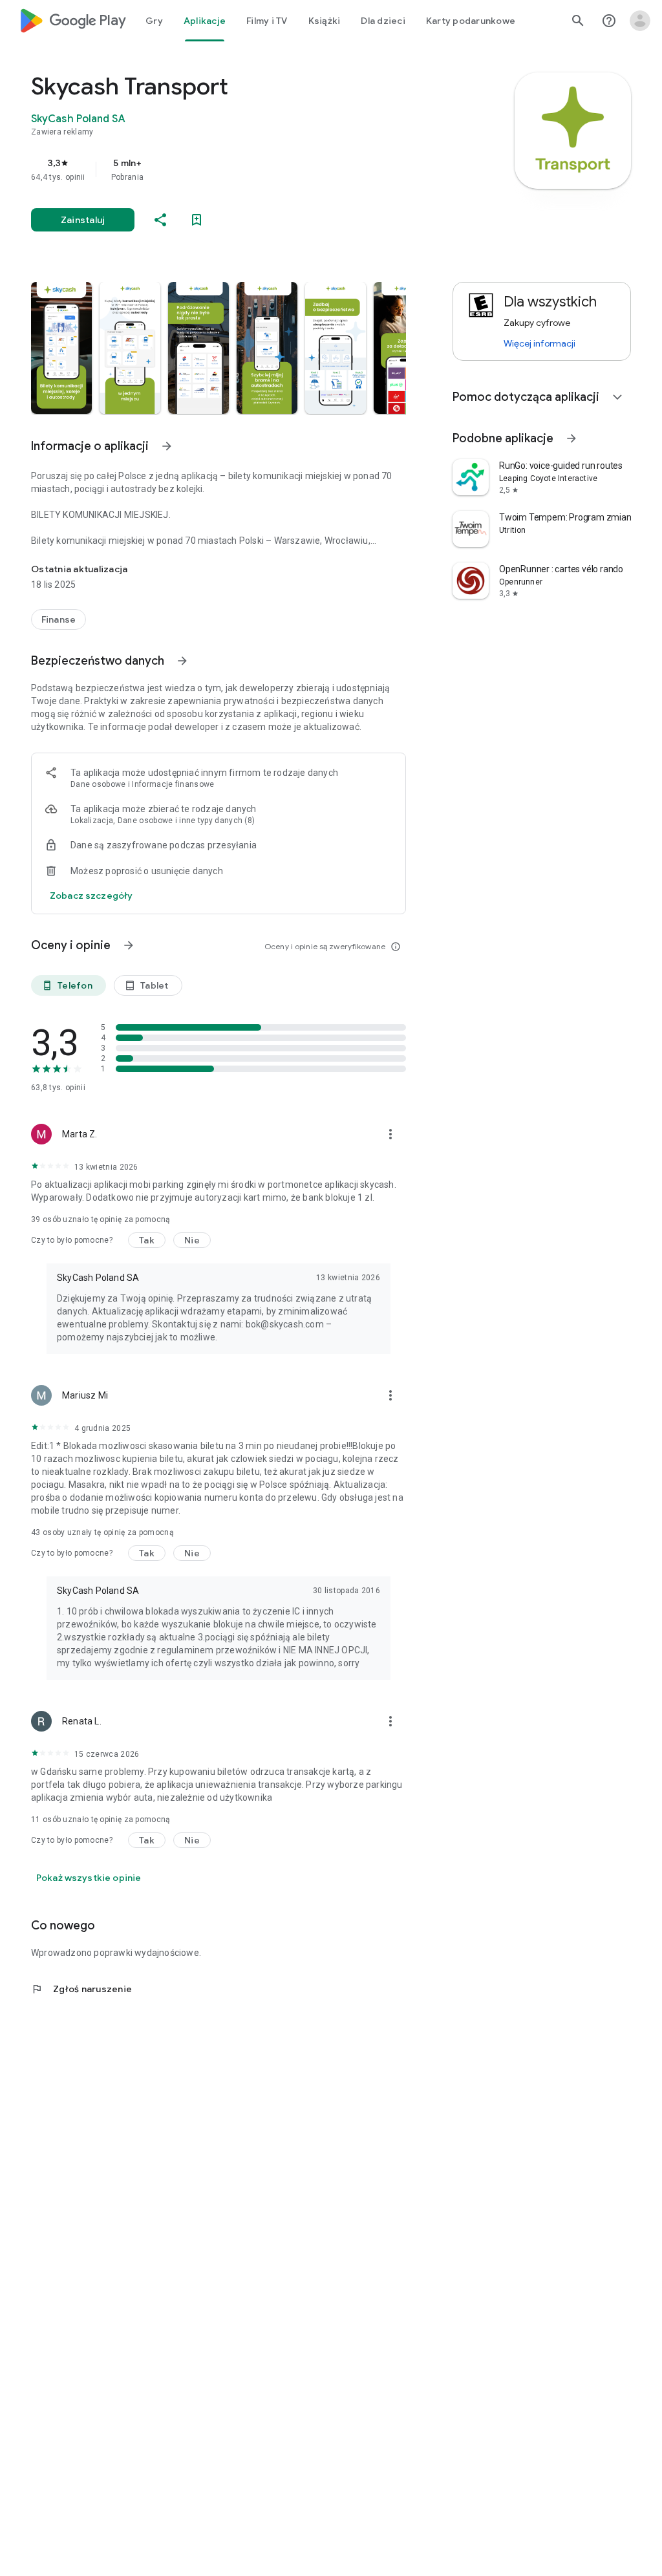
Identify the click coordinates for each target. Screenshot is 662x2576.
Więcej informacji (539, 343)
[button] (61, 348)
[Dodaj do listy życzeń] (197, 220)
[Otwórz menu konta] (640, 21)
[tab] (154, 21)
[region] (237, 169)
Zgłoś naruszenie (81, 1989)
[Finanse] (59, 619)
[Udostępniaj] (160, 220)
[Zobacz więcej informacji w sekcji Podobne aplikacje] (571, 438)
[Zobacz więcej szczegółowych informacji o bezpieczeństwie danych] (91, 896)
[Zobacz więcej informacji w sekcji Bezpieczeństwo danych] (182, 661)
